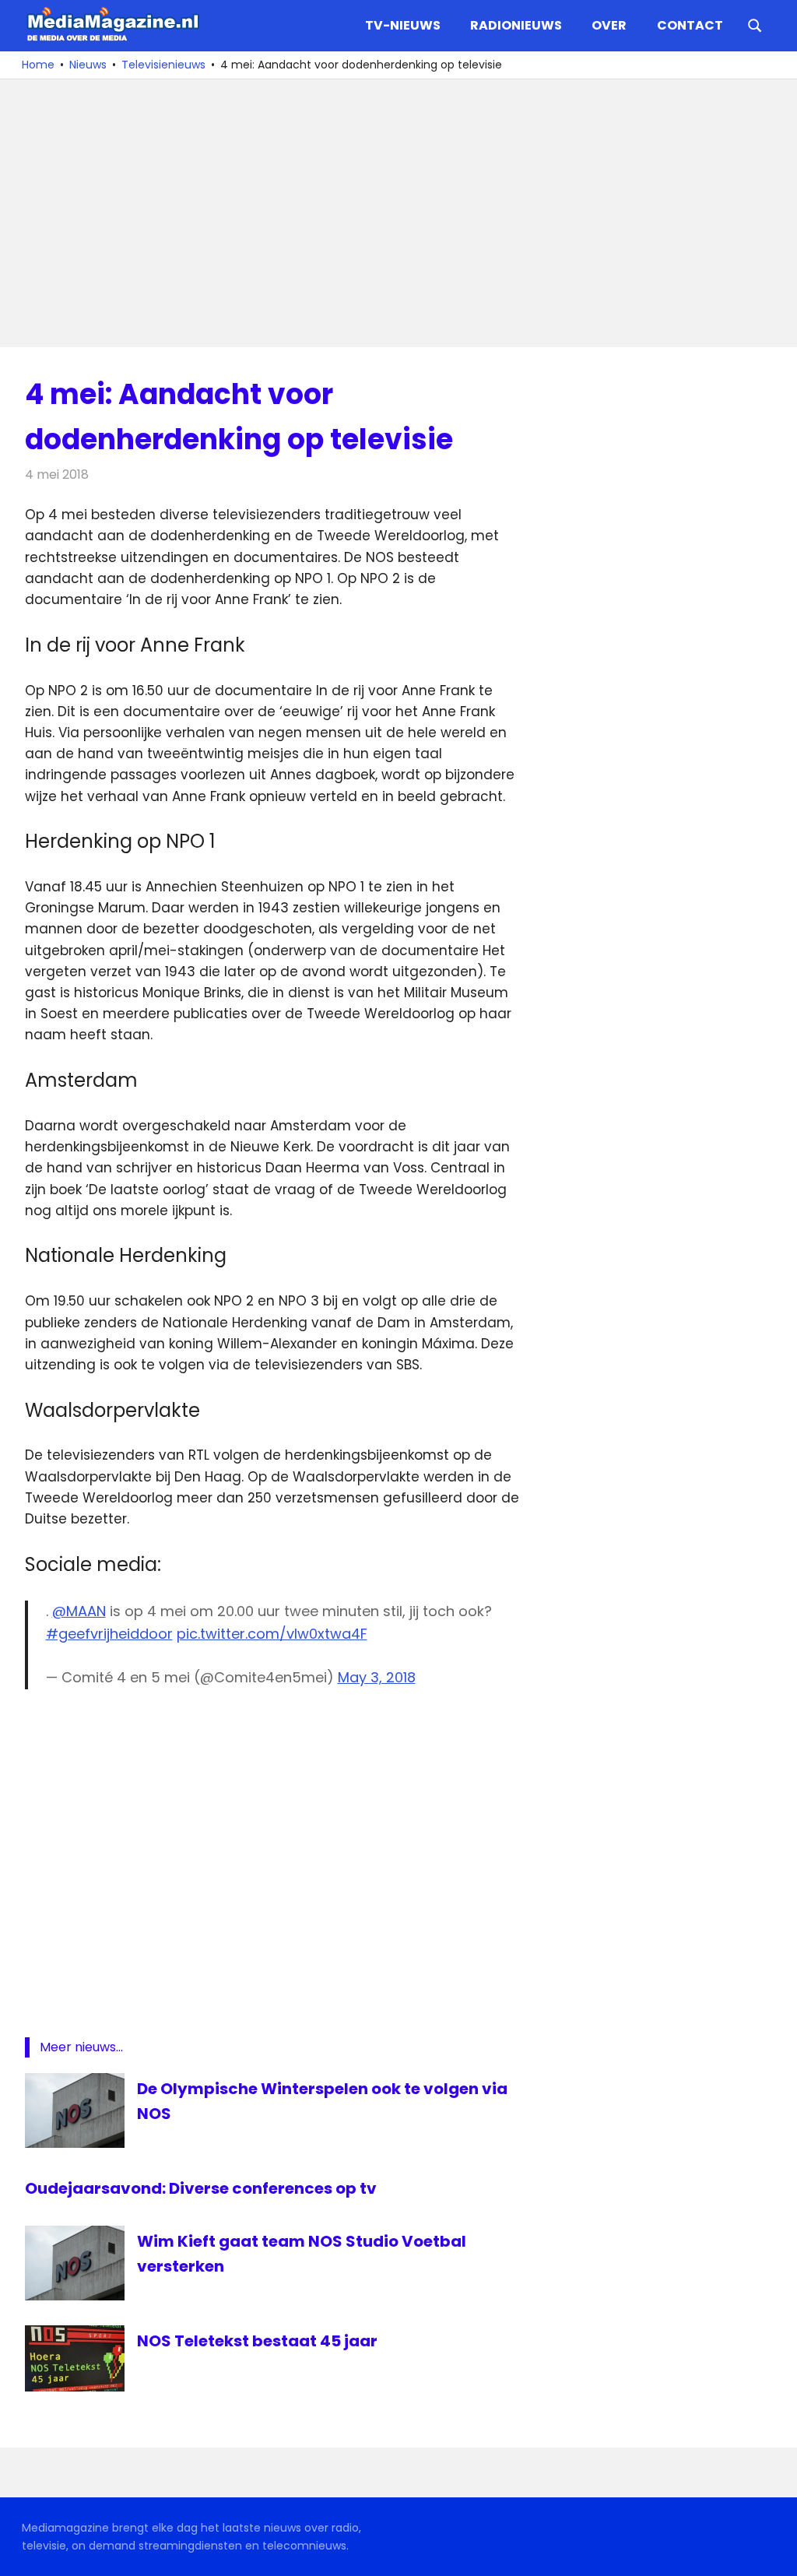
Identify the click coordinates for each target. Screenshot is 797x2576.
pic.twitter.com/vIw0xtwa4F (272, 1634)
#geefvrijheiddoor (109, 1634)
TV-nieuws (403, 25)
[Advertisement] (398, 213)
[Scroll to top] (774, 2553)
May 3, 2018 (377, 1677)
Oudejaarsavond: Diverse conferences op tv (201, 2188)
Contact (690, 25)
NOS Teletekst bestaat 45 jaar (257, 2341)
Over (609, 25)
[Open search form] (755, 24)
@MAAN (79, 1611)
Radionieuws (516, 25)
